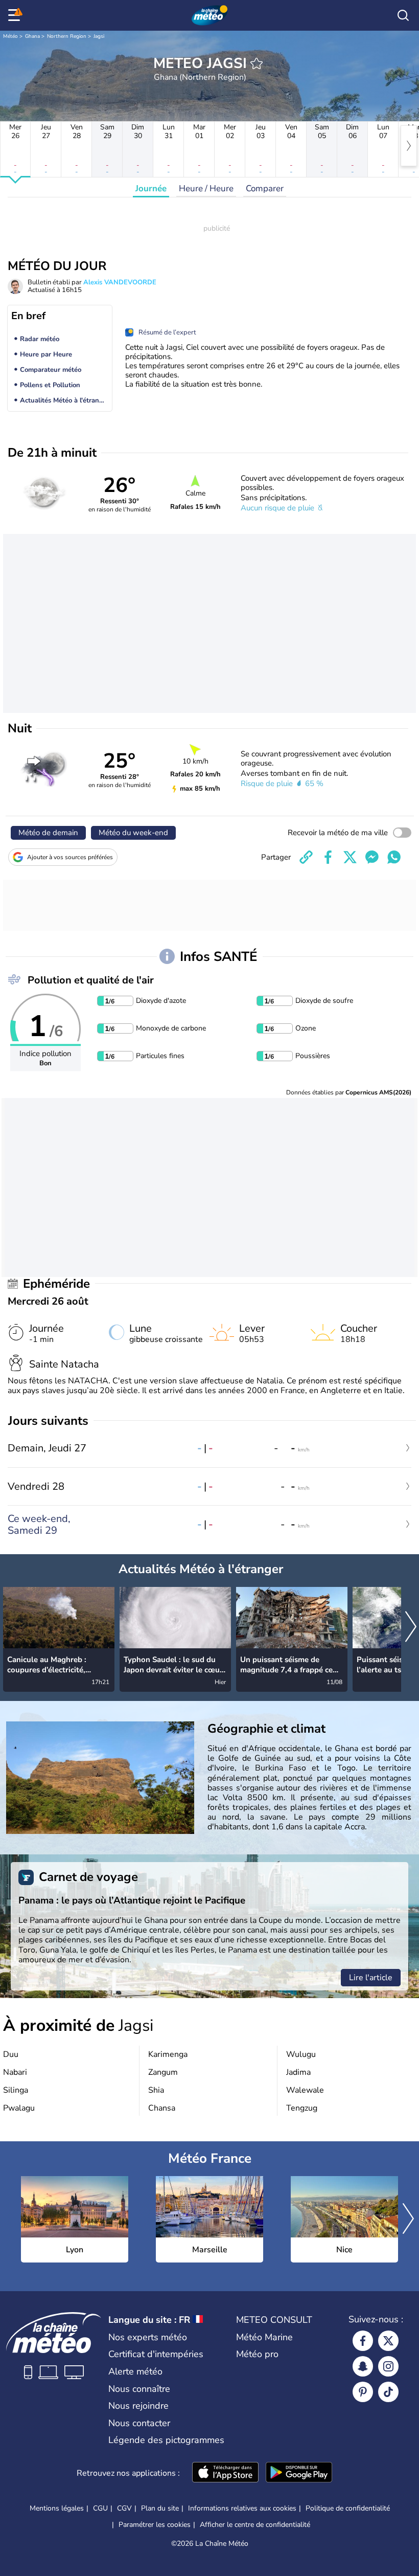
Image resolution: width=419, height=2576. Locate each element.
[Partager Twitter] (350, 857)
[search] (403, 15)
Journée (151, 188)
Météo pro (257, 2354)
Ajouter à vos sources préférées (70, 857)
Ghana (32, 36)
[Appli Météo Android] (299, 2473)
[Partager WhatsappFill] (394, 857)
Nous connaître (139, 2389)
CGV (124, 2508)
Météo (10, 36)
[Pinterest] (363, 2392)
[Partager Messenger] (372, 857)
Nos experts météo (148, 2337)
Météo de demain (48, 833)
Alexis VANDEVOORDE (120, 282)
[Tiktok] (388, 2392)
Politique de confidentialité (348, 2508)
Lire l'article (371, 1978)
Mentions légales (57, 2508)
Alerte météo (135, 2371)
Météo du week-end (133, 833)
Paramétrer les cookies (155, 2525)
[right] (409, 146)
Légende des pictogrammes (166, 2440)
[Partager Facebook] (328, 857)
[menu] (16, 15)
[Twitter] (388, 2341)
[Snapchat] (363, 2366)
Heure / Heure (206, 188)
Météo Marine (264, 2337)
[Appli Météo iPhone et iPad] (225, 2473)
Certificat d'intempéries (156, 2354)
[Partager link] (306, 857)
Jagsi (99, 36)
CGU (100, 2508)
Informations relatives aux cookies (242, 2508)
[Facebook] (363, 2341)
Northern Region (67, 36)
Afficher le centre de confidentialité (255, 2525)
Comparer (265, 188)
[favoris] (257, 63)
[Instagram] (388, 2366)
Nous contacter (139, 2423)
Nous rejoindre (138, 2406)
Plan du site (160, 2508)
